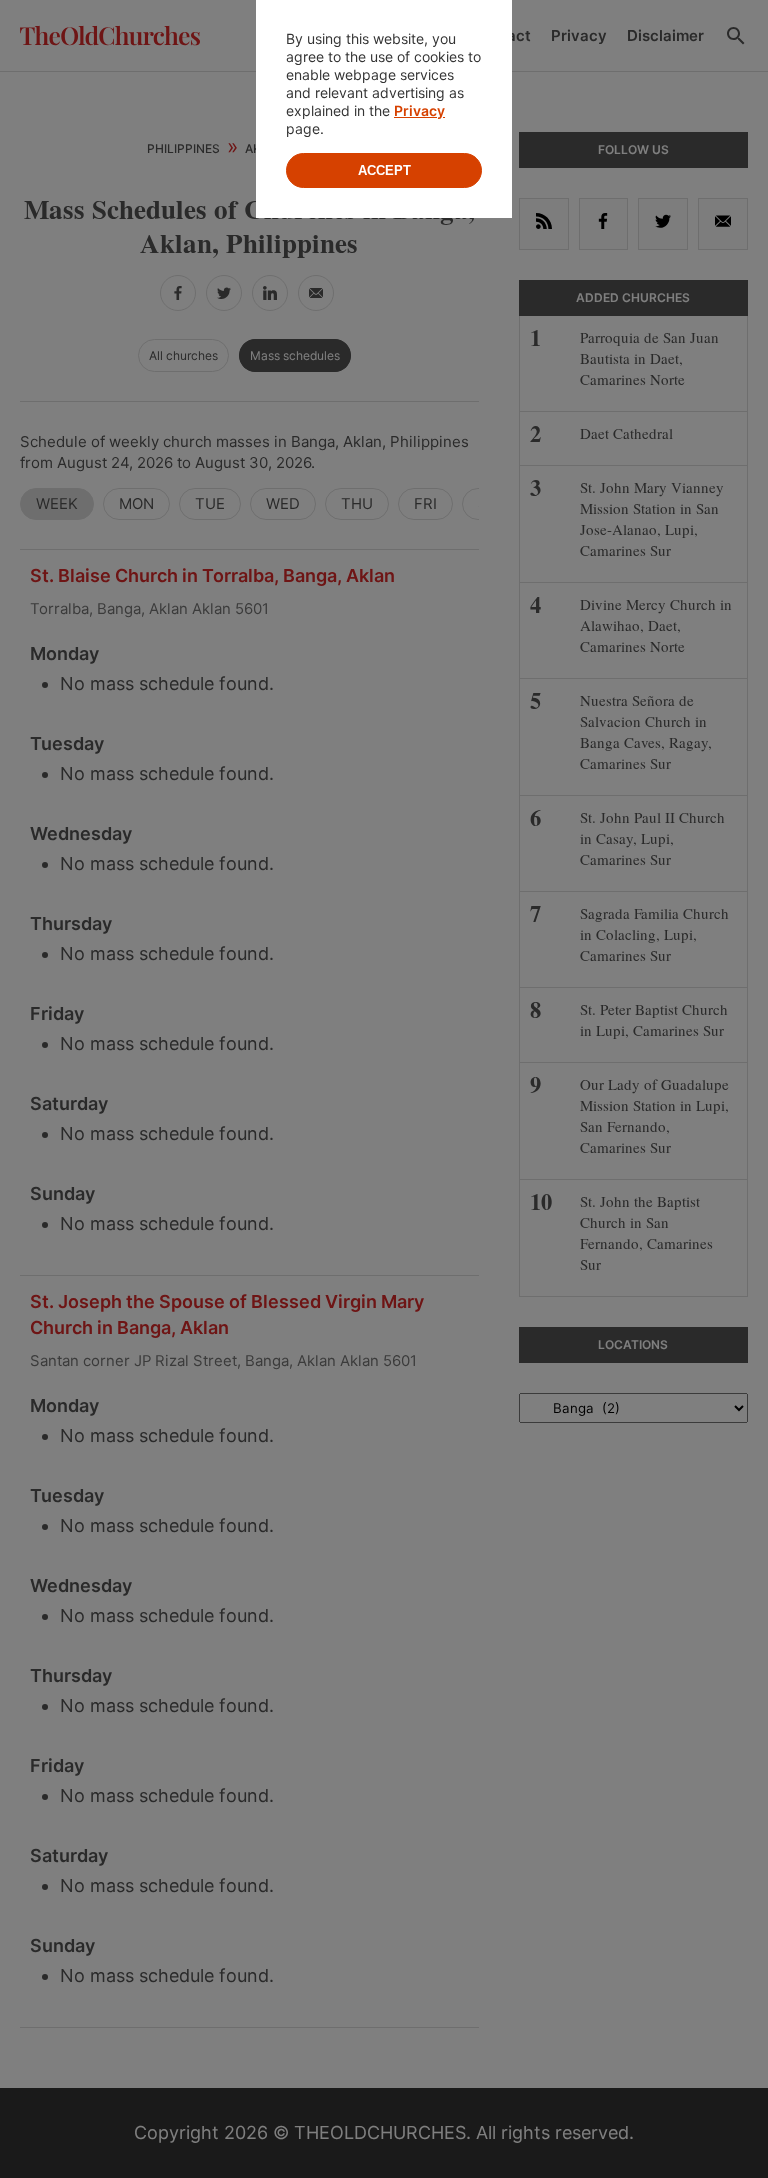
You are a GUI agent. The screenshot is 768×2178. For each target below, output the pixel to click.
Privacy (419, 110)
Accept (384, 170)
